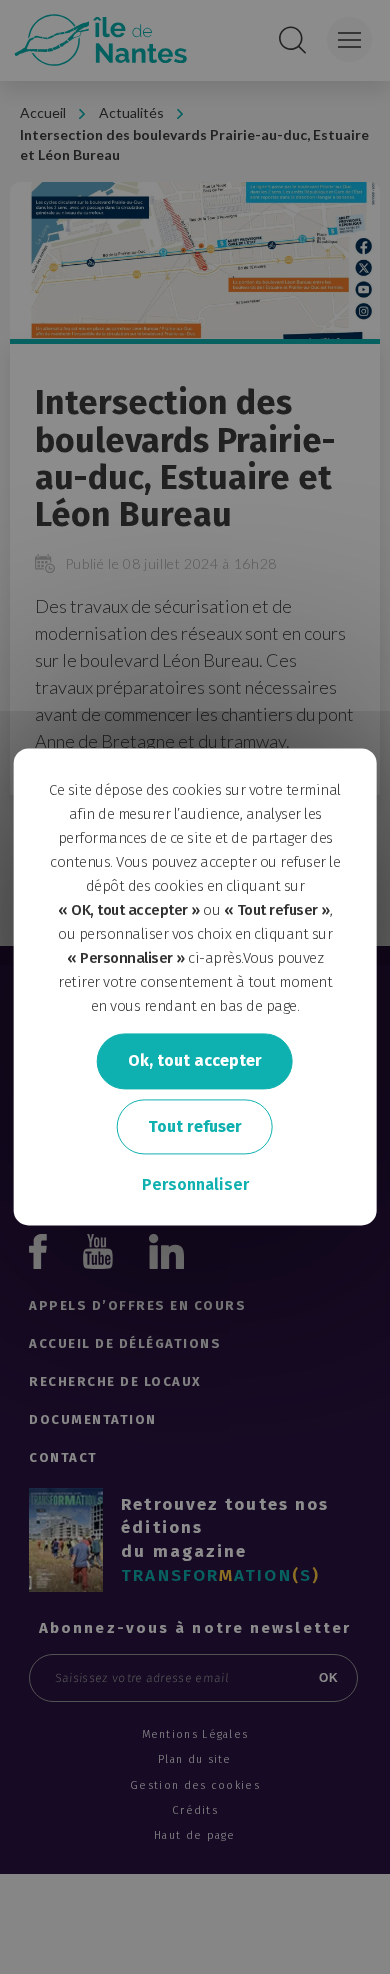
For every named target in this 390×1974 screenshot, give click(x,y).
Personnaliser (195, 1185)
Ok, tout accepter (195, 1060)
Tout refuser (195, 1126)
